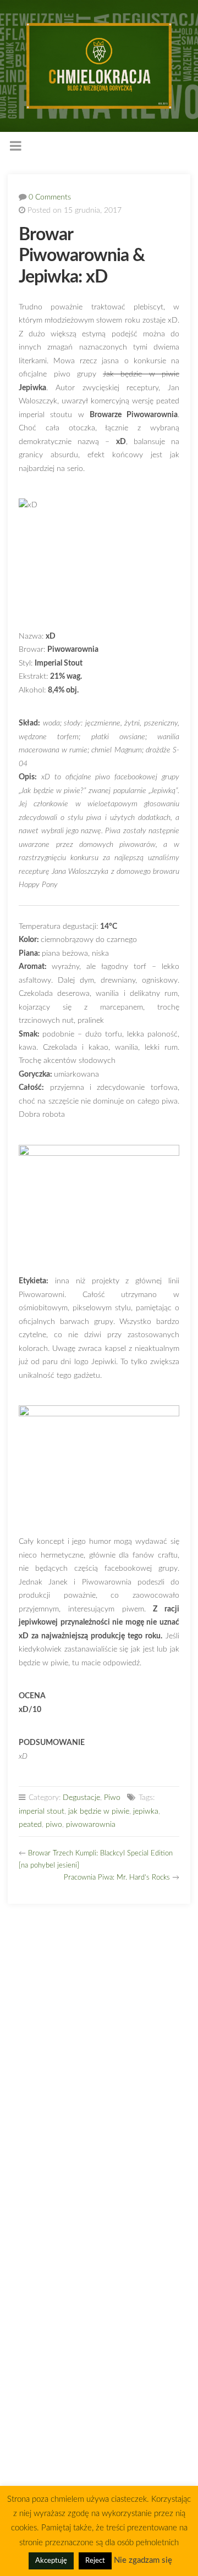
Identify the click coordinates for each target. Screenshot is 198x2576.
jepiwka (146, 1811)
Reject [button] (95, 2561)
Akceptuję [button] (51, 2561)
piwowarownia (91, 1824)
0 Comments (50, 197)
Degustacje (81, 1797)
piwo (54, 1824)
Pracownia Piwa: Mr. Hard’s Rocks (117, 1878)
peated (30, 1824)
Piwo (112, 1797)
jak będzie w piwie (99, 1811)
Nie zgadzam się (143, 2560)
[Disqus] (99, 2054)
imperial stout (42, 1811)
